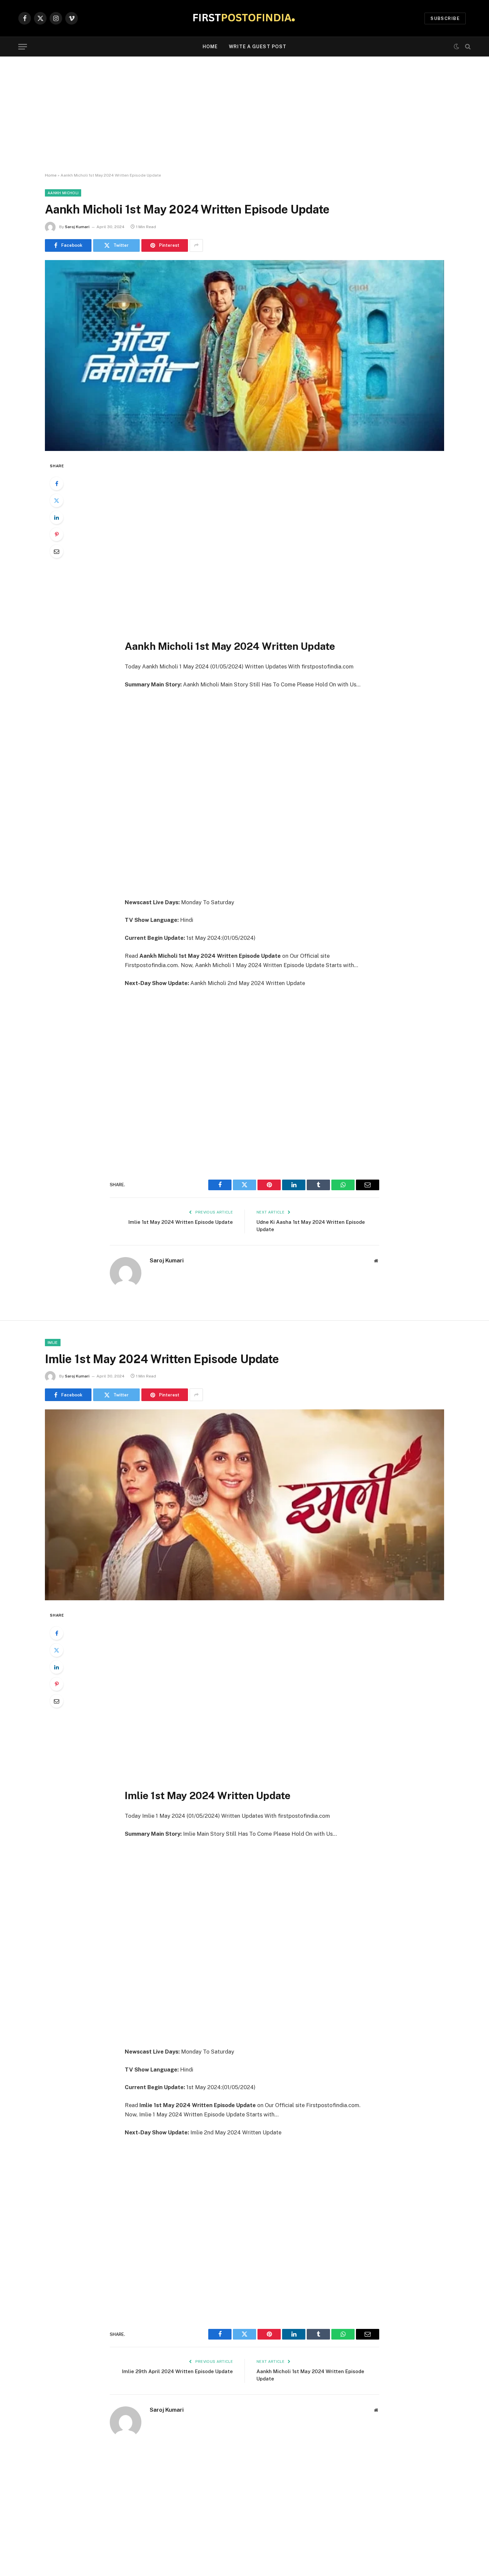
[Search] (467, 47)
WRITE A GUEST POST (258, 47)
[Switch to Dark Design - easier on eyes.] (456, 47)
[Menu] (23, 47)
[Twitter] (57, 501)
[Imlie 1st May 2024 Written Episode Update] (244, 1505)
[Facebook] (57, 484)
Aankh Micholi (63, 193)
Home (210, 47)
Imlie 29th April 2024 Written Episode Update (177, 2371)
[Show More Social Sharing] (196, 245)
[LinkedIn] (57, 517)
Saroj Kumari (77, 227)
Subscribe (445, 18)
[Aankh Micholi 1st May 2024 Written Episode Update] (244, 356)
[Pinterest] (57, 534)
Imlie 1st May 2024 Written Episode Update (181, 1222)
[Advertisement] (244, 115)
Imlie (53, 1343)
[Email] (57, 551)
